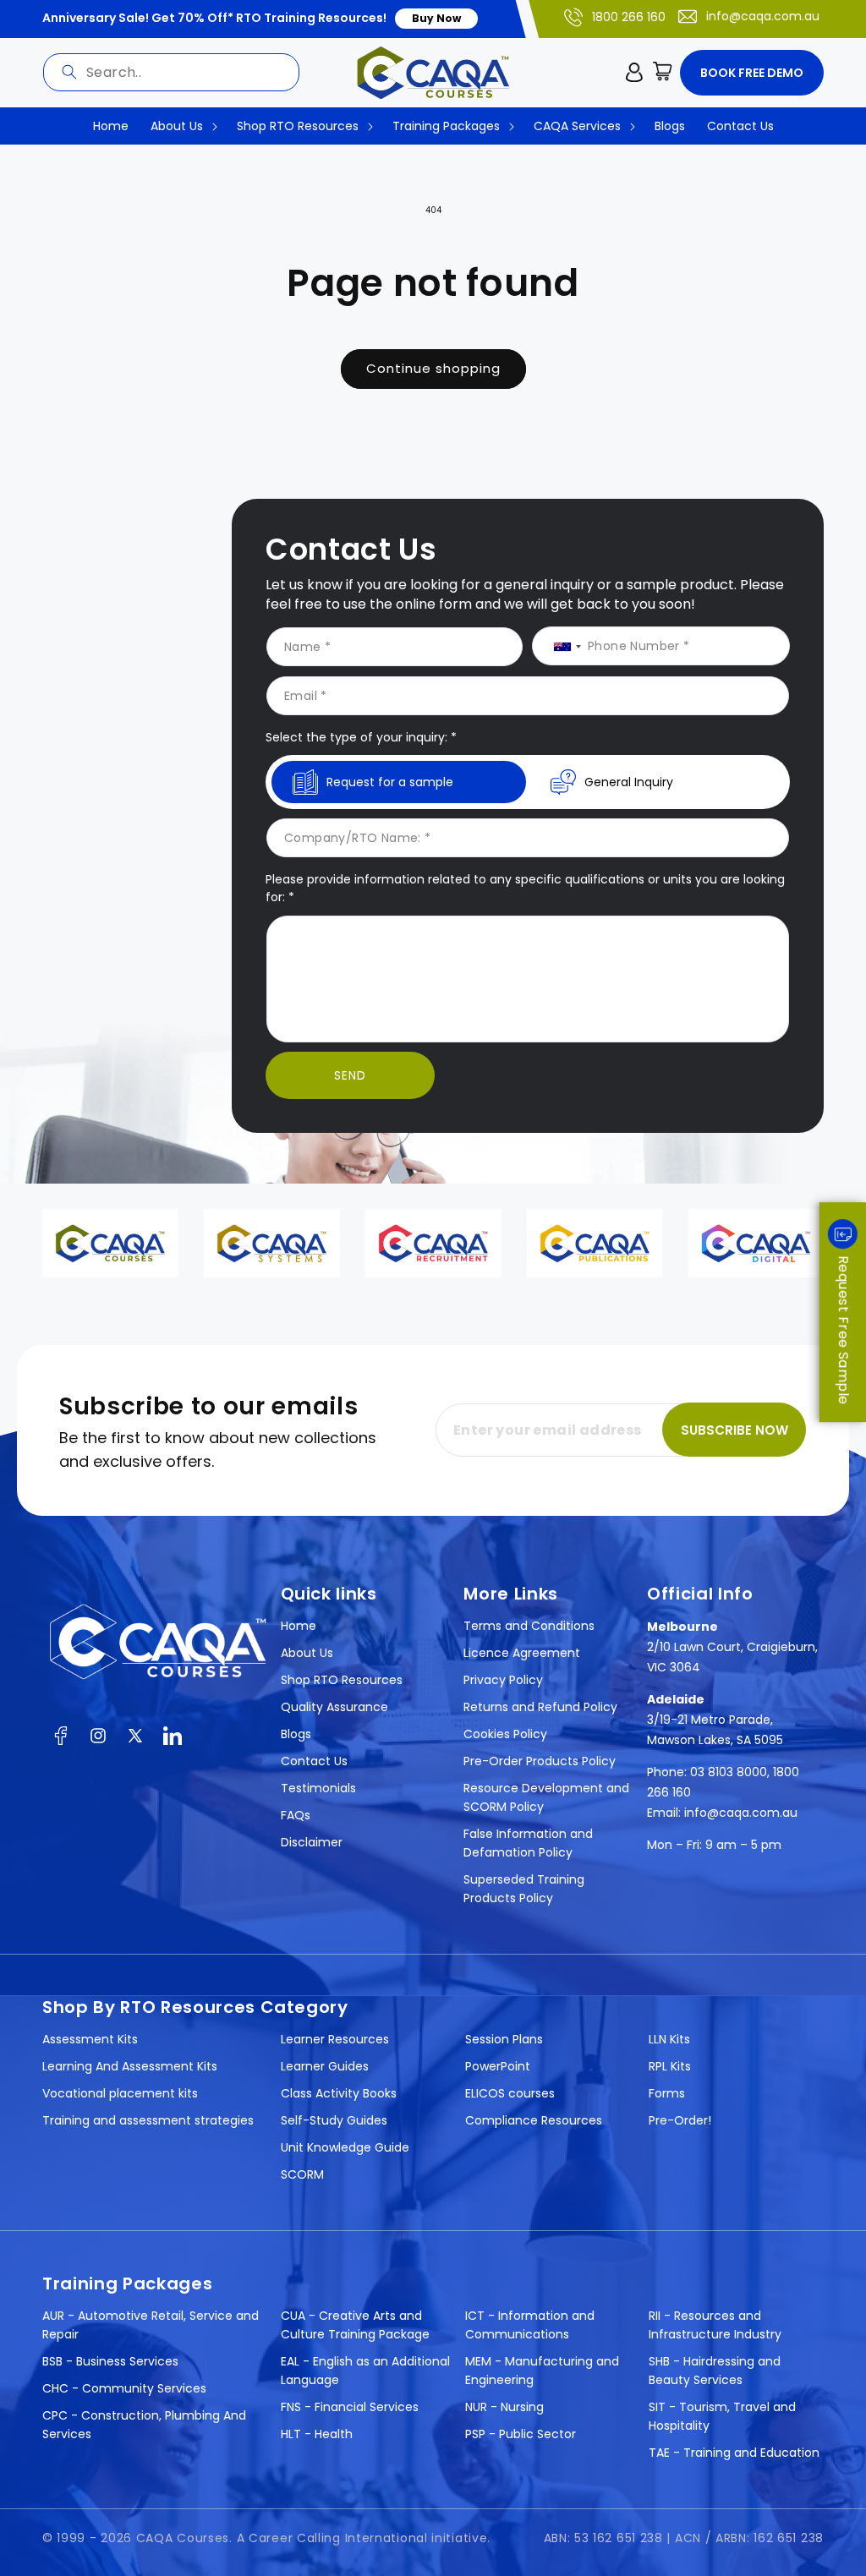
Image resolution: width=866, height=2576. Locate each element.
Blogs (296, 1734)
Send (350, 1075)
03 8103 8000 (729, 1772)
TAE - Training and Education (734, 2453)
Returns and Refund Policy (540, 1707)
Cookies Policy (505, 1734)
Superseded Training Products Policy (524, 1889)
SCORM (302, 2174)
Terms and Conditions (529, 1626)
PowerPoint (498, 2066)
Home (299, 1626)
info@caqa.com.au (763, 16)
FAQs (296, 1815)
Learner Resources (335, 2039)
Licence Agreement (522, 1653)
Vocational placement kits (120, 2093)
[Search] (69, 72)
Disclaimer (312, 1842)
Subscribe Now (734, 1430)
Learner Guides (325, 2066)
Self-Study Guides (334, 2120)
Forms (667, 2093)
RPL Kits (670, 2066)
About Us (307, 1653)
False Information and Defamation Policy (528, 1843)
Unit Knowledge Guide (345, 2147)
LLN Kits (669, 2039)
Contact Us (314, 1761)
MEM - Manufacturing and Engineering (542, 2371)
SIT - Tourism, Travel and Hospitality (722, 2416)
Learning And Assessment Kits (130, 2066)
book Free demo (752, 73)
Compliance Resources (534, 2120)
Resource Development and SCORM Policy (546, 1797)
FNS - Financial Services (350, 2407)
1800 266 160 (629, 17)
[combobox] (171, 72)
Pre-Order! (680, 2120)
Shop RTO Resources (342, 1680)
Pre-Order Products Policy (540, 1761)
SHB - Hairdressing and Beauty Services (715, 2371)
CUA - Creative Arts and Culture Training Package (355, 2325)
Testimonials (318, 1788)
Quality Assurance (334, 1707)
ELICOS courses (510, 2093)
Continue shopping (433, 368)
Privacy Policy (503, 1680)
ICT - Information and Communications (530, 2325)
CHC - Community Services (124, 2388)
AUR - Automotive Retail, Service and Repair (151, 2325)
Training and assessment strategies (148, 2120)
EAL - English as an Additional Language (365, 2371)
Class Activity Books (339, 2093)
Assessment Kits (90, 2039)
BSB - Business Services (110, 2361)
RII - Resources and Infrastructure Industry (715, 2325)
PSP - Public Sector (521, 2434)
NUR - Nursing (504, 2407)
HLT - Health (317, 2434)
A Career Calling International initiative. (364, 2538)
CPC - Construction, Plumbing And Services (144, 2425)
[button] (663, 73)
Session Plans (504, 2039)
